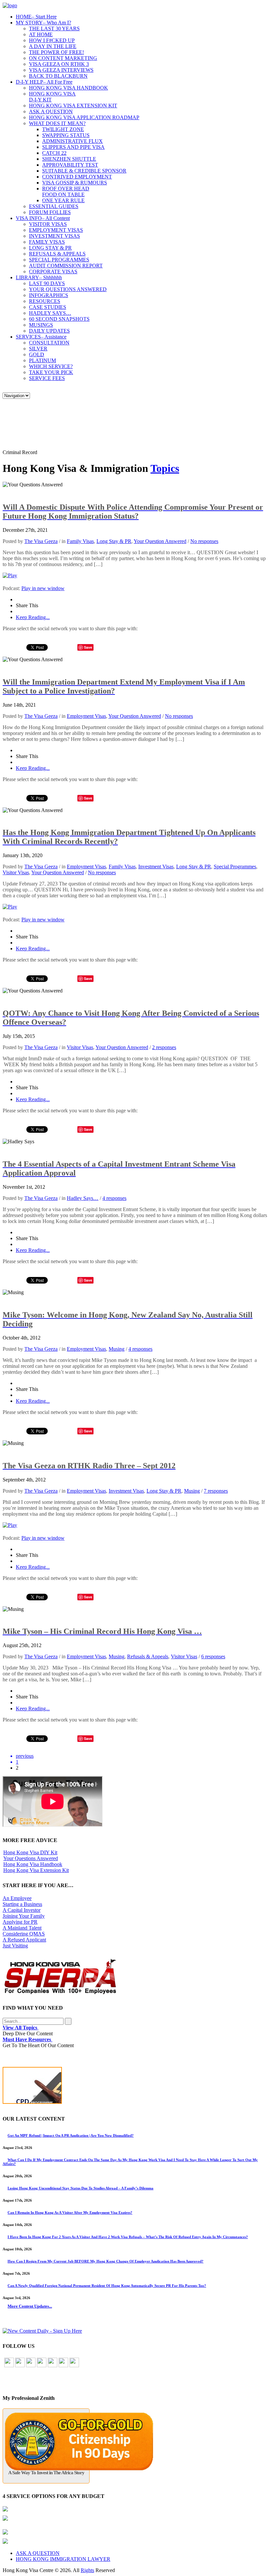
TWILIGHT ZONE (63, 129)
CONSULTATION (49, 343)
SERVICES (41, 337)
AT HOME (41, 34)
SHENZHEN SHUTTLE (69, 159)
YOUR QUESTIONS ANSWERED (68, 289)
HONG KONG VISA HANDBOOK (68, 88)
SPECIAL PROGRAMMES (59, 260)
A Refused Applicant (24, 1940)
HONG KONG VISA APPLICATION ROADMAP (84, 117)
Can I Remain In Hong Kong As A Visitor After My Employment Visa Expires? (70, 2212)
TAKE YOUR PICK (51, 372)
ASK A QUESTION (51, 111)
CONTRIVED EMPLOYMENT (77, 177)
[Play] (10, 575)
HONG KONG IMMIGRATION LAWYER (63, 2559)
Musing (117, 1349)
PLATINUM (42, 360)
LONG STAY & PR (50, 248)
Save (88, 647)
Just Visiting (15, 1946)
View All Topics (21, 2028)
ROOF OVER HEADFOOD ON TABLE (66, 191)
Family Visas (80, 541)
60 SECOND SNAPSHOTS (59, 319)
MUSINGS (41, 325)
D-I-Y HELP (44, 82)
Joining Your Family (24, 1916)
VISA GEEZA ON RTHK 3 (59, 64)
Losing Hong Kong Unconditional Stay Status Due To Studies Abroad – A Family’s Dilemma (81, 2188)
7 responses (216, 1491)
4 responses (114, 1198)
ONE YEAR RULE (63, 200)
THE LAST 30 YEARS (54, 28)
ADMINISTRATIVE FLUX (72, 141)
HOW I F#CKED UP (52, 40)
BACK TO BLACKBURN (58, 76)
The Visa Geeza (41, 541)
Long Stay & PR (114, 541)
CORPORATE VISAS (53, 271)
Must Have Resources (27, 2039)
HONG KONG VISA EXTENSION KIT (73, 106)
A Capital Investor (22, 1910)
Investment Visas (156, 867)
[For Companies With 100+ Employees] (60, 1993)
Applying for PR (20, 1922)
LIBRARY (39, 277)
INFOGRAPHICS (49, 295)
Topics (165, 468)
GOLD (37, 354)
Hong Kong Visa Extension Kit (36, 1870)
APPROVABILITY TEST (70, 165)
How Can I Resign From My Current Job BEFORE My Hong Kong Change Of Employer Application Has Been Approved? (106, 2261)
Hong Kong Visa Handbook (33, 1864)
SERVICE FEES (47, 378)
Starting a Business (22, 1904)
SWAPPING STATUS (66, 135)
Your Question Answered (160, 541)
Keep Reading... (33, 617)
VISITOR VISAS (48, 224)
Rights (87, 2570)
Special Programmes (235, 867)
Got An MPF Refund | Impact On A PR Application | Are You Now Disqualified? (71, 2135)
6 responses (213, 1656)
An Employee (17, 1898)
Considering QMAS (24, 1934)
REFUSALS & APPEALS (57, 254)
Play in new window (43, 588)
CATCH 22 (54, 153)
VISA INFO (43, 218)
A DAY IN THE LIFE (53, 46)
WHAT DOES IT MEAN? (57, 123)
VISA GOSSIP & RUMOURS (75, 183)
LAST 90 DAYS (47, 283)
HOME (36, 17)
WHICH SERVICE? (51, 366)
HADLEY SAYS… (50, 313)
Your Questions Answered (31, 1858)
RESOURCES (45, 301)
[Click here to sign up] (42, 2331)
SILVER (38, 349)
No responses (204, 541)
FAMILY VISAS (47, 242)
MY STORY (43, 23)
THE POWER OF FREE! (56, 52)
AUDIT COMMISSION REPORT (66, 266)
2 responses (164, 1047)
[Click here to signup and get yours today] (135, 2087)
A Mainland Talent (22, 1928)
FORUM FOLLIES (50, 212)
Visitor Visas (16, 872)
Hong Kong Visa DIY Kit (30, 1852)
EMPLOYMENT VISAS (56, 230)
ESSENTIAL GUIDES (54, 206)
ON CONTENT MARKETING (63, 58)
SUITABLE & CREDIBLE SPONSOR (84, 171)
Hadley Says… (83, 1198)
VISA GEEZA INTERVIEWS (61, 70)
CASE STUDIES (48, 307)
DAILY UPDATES (49, 331)
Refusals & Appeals (148, 1656)
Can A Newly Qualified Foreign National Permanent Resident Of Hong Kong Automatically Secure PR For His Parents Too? (107, 2286)
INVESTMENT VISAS (54, 236)
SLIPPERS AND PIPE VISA (73, 147)
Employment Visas (86, 716)
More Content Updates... (30, 2306)
